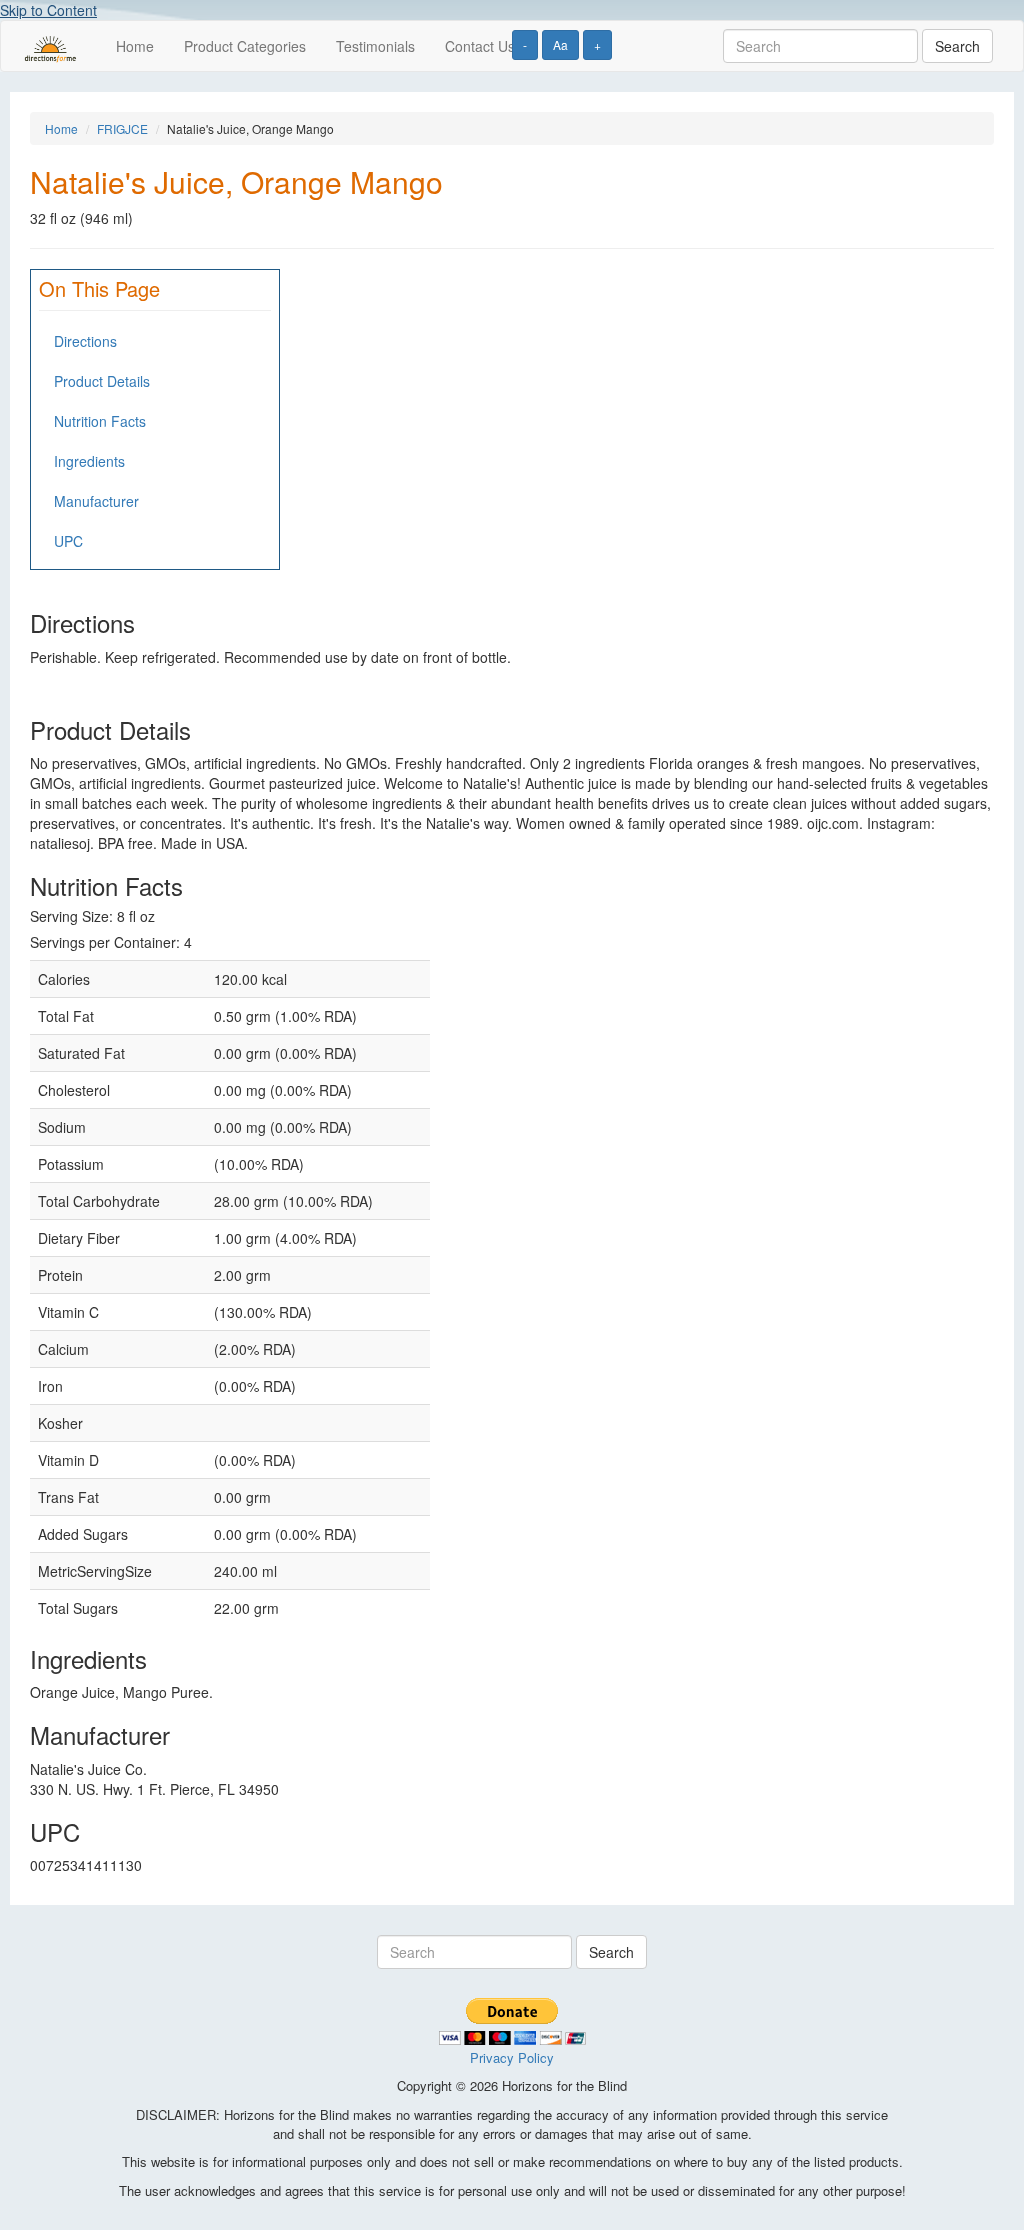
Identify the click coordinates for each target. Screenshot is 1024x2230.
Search (957, 46)
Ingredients (89, 461)
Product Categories (245, 46)
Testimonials (375, 46)
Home (135, 46)
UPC (68, 541)
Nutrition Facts (100, 421)
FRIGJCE (122, 128)
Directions (85, 341)
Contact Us (480, 46)
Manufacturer (96, 501)
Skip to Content (48, 10)
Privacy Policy (512, 2057)
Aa (560, 44)
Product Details (102, 381)
